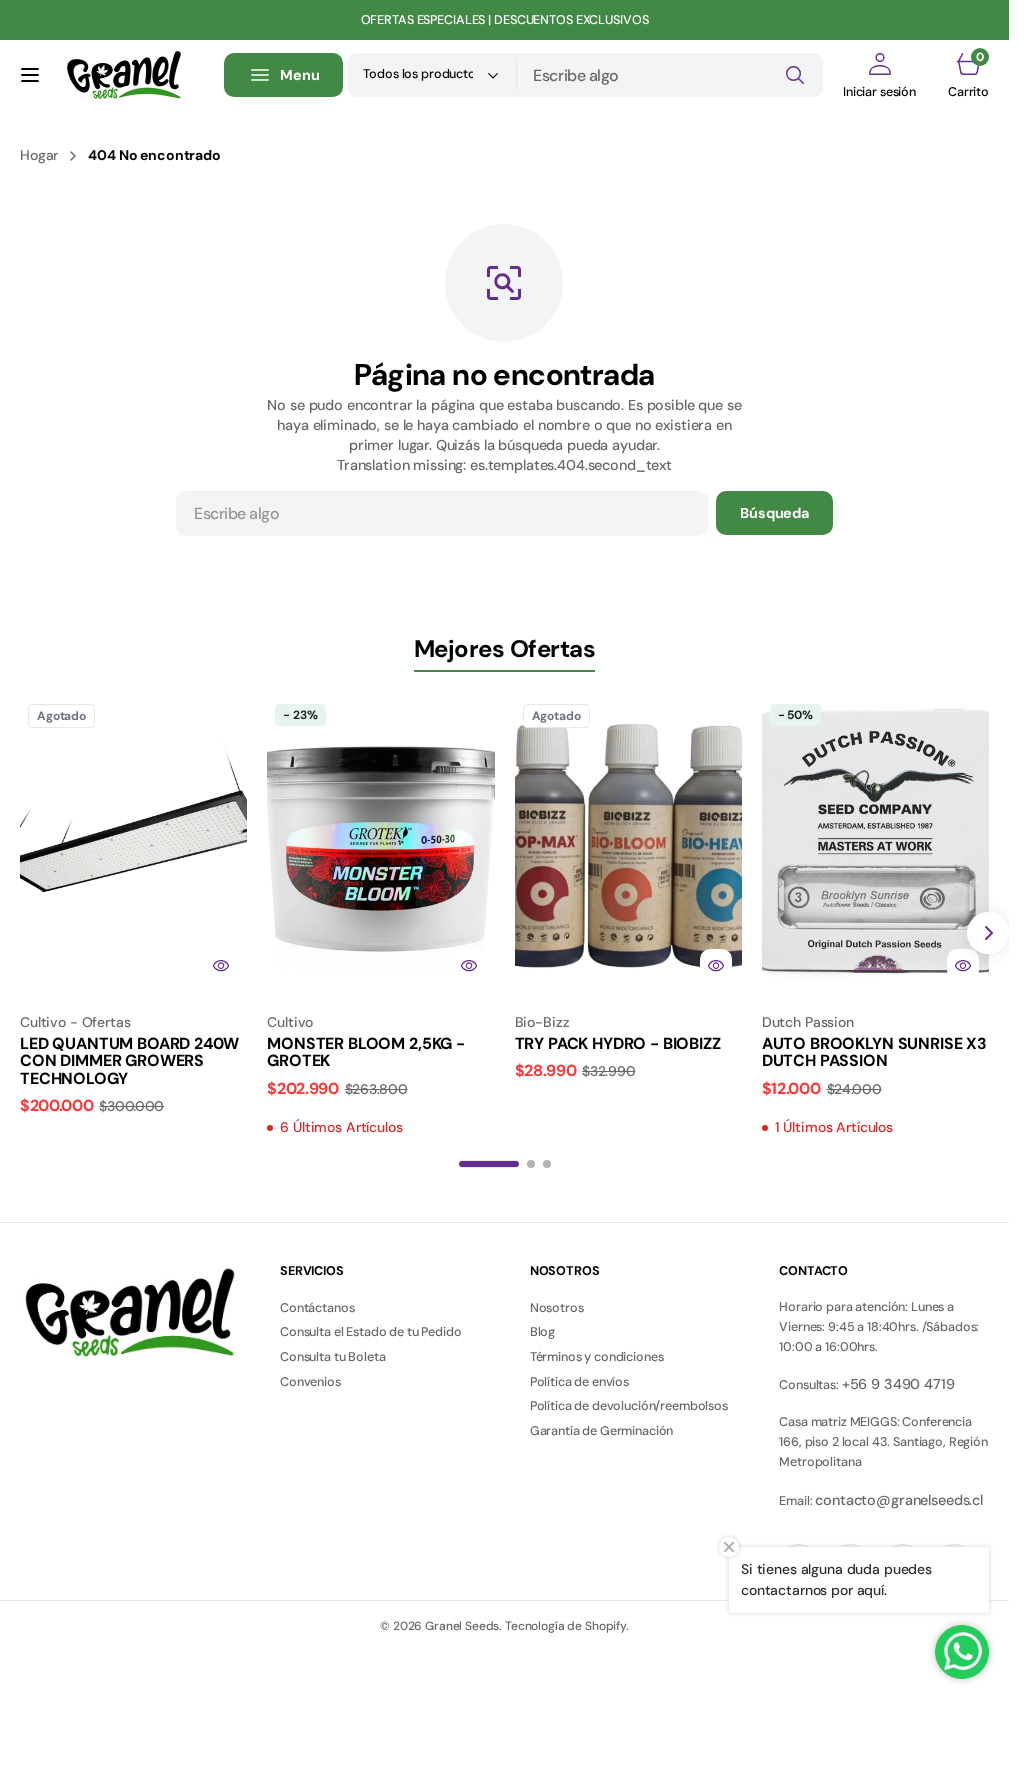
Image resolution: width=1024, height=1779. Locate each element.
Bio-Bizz (542, 1022)
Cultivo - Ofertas (75, 1022)
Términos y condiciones (597, 1357)
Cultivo (290, 1022)
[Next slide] (988, 933)
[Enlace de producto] (133, 843)
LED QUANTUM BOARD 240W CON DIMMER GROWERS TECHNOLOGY (129, 1061)
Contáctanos (317, 1308)
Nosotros (557, 1308)
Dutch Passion (808, 1022)
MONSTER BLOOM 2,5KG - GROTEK (366, 1052)
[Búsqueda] (795, 75)
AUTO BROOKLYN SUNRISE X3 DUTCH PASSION (874, 1052)
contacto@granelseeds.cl (899, 1500)
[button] (30, 75)
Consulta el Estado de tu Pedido (371, 1332)
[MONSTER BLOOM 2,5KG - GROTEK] (380, 1068)
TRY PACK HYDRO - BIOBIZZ (618, 1043)
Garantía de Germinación (602, 1431)
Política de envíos (579, 1382)
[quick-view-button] (221, 965)
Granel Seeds (462, 1626)
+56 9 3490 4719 (898, 1384)
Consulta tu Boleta (332, 1357)
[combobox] (670, 75)
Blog (542, 1332)
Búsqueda (774, 513)
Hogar (39, 155)
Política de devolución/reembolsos (629, 1406)
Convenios (310, 1382)
